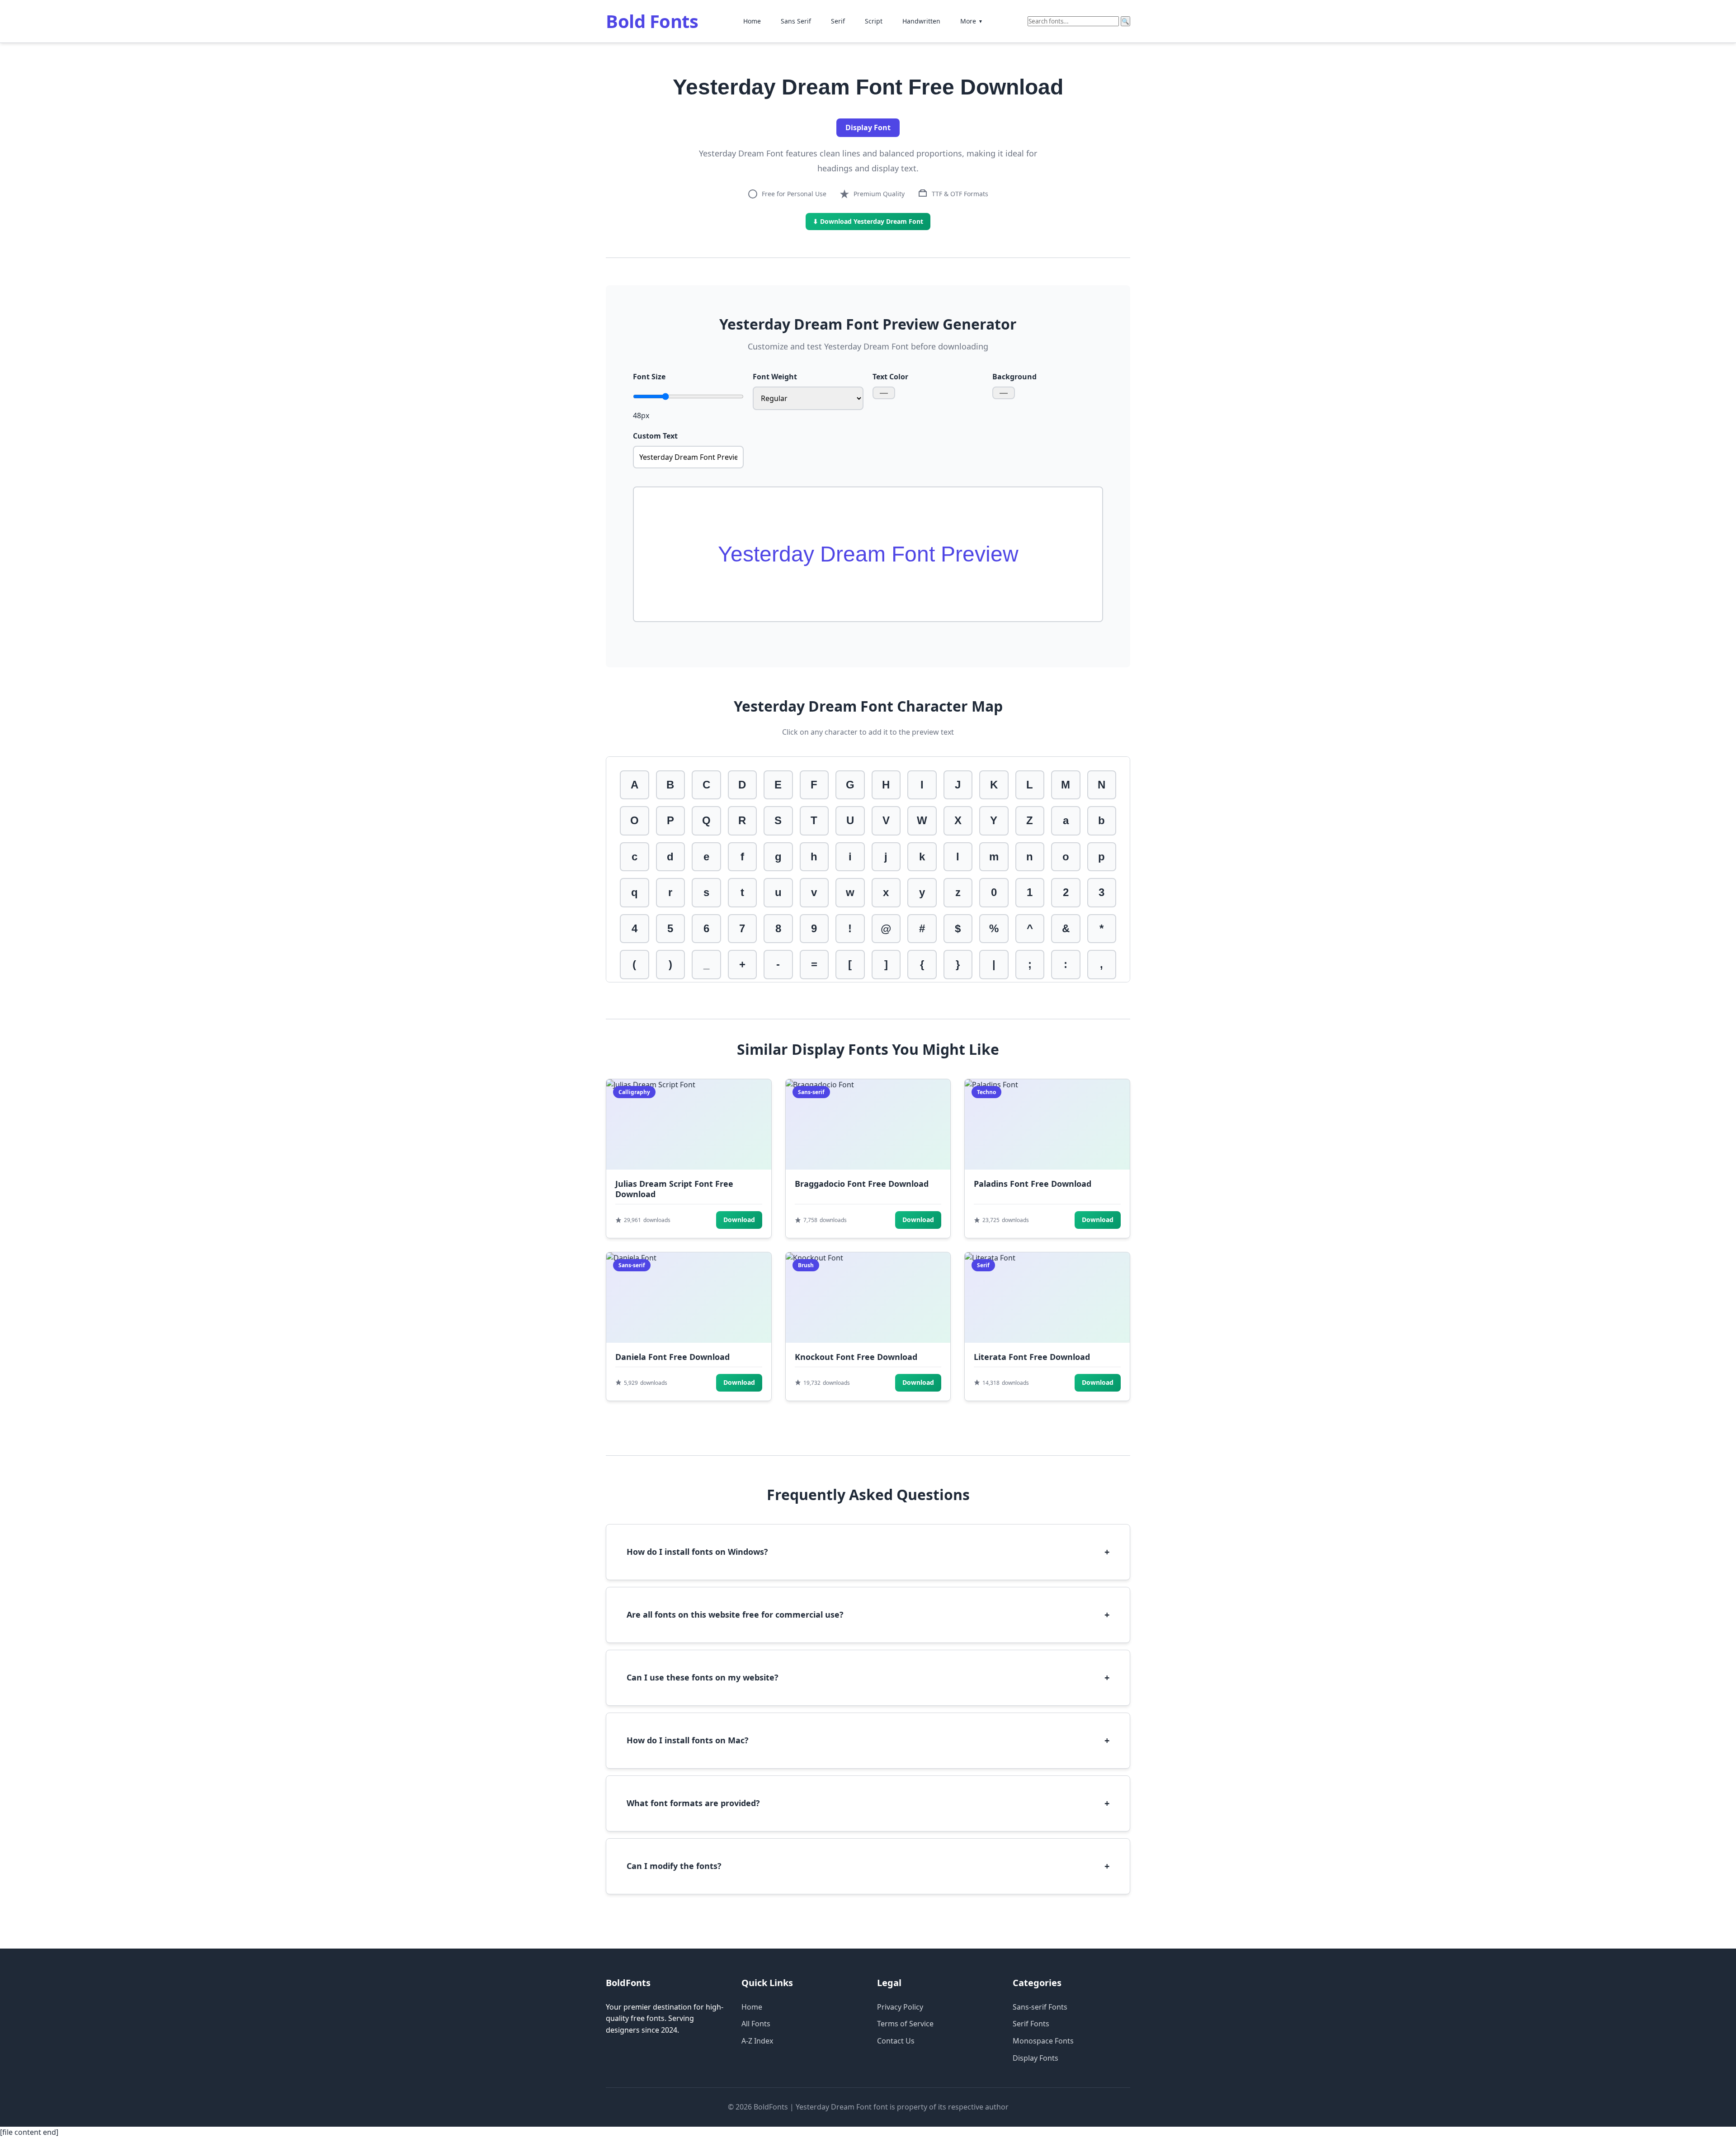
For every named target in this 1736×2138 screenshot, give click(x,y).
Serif (838, 21)
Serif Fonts (1031, 2024)
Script (874, 21)
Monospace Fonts (1043, 2041)
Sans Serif (796, 21)
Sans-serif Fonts (1040, 2007)
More (972, 21)
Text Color (890, 377)
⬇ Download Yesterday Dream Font (868, 221)
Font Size (649, 377)
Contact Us (896, 2041)
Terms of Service (905, 2024)
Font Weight (775, 377)
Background (1014, 377)
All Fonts (756, 2024)
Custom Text (655, 436)
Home (752, 21)
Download (739, 1220)
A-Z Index (757, 2041)
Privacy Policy (900, 2007)
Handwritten (921, 21)
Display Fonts (1035, 2058)
